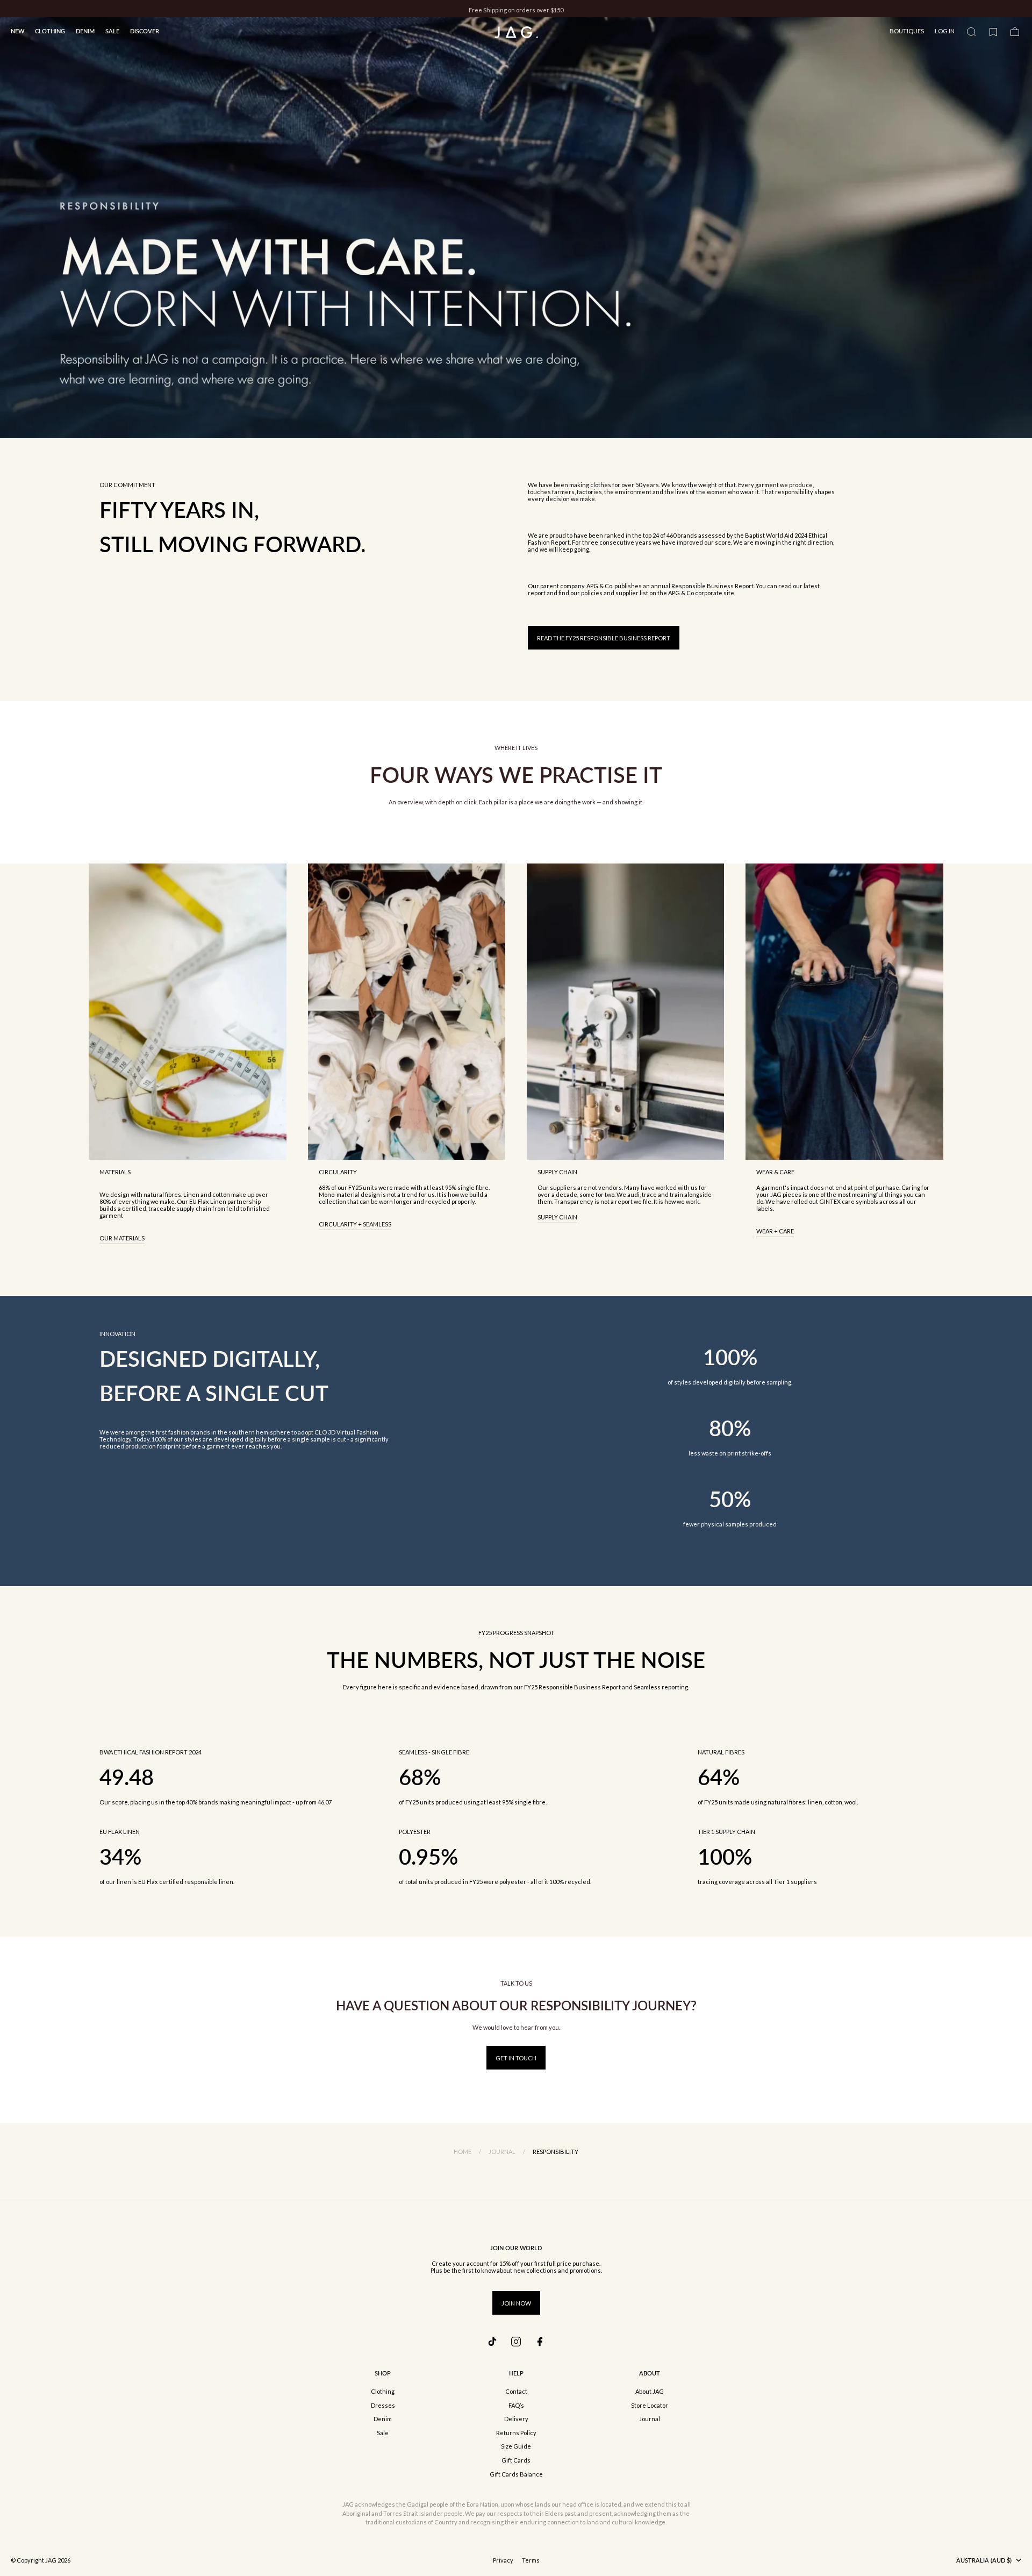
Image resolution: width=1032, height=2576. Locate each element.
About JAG (650, 2391)
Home (463, 2152)
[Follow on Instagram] (516, 2342)
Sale (112, 31)
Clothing (50, 31)
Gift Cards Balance (516, 2474)
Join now (516, 2303)
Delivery (516, 2419)
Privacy (503, 2560)
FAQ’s (516, 2405)
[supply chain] (625, 1012)
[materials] (187, 1012)
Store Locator (650, 2405)
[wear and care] (844, 1012)
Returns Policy (516, 2433)
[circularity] (407, 1012)
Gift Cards (516, 2460)
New (17, 31)
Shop (383, 2373)
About (650, 2373)
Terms (531, 2560)
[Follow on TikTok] (492, 2342)
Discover (145, 31)
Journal (502, 2152)
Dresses (383, 2405)
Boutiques (907, 31)
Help (516, 2373)
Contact (516, 2391)
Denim (85, 31)
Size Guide (516, 2446)
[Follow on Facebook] (540, 2342)
